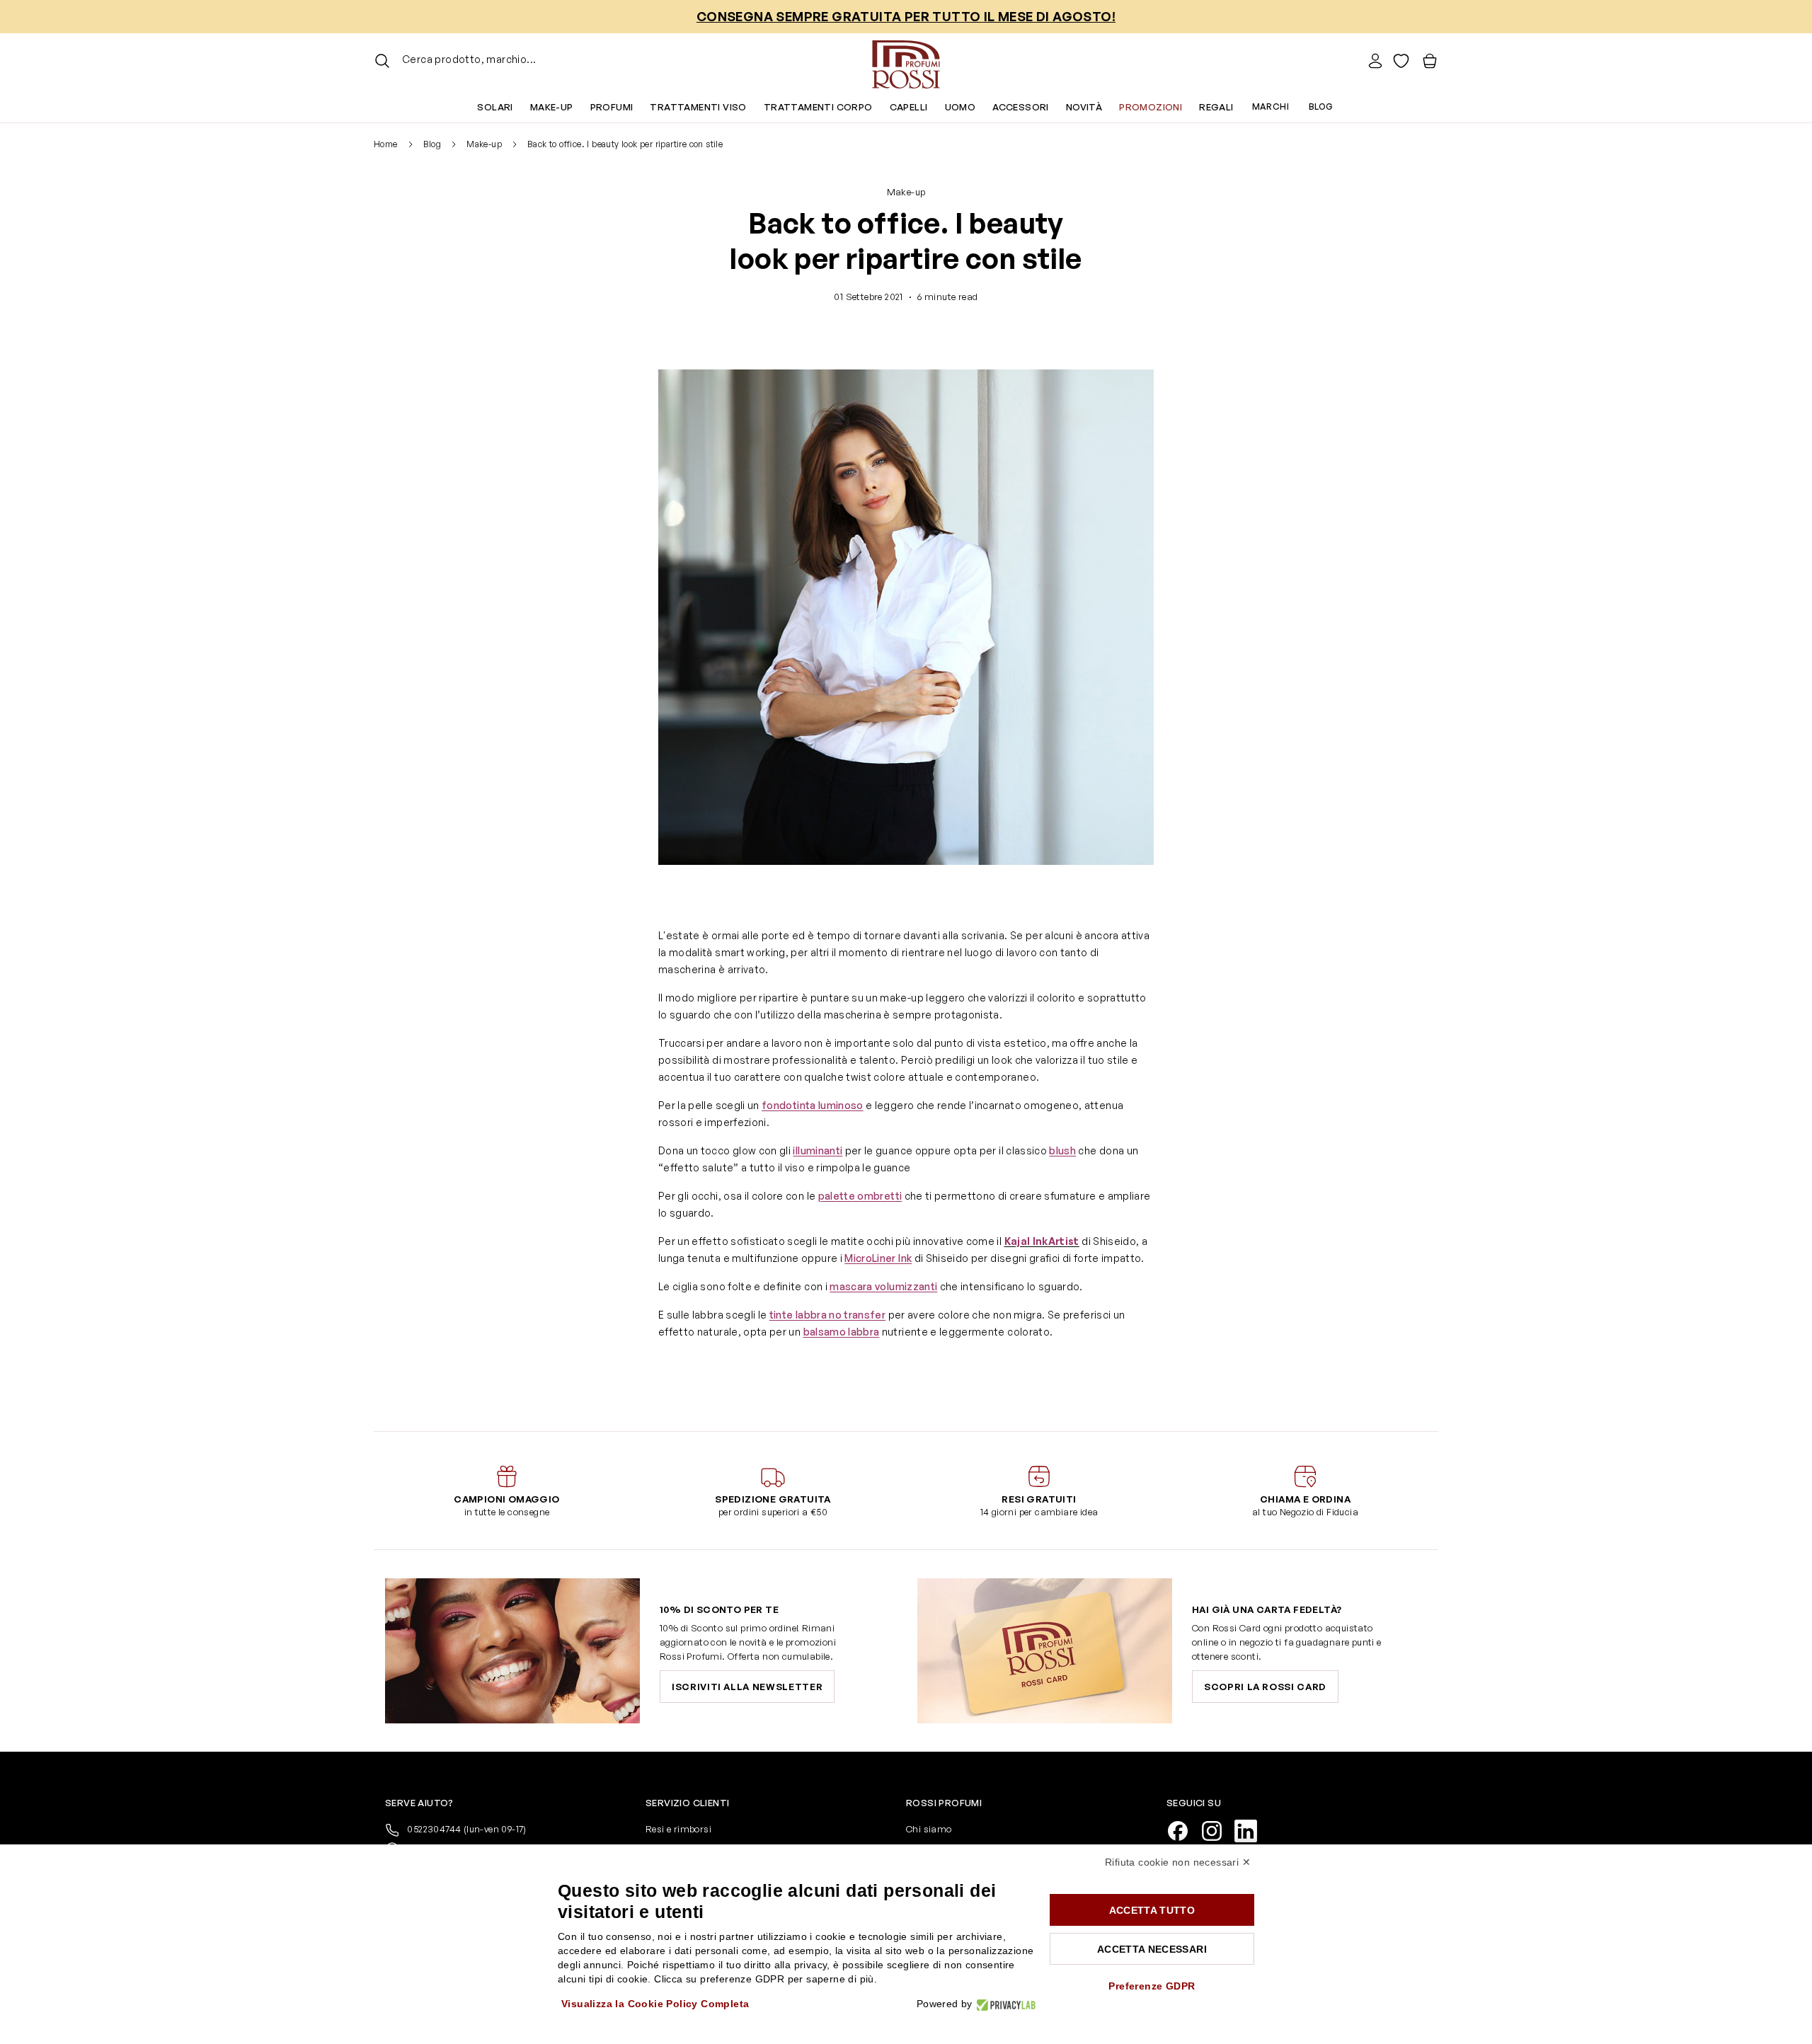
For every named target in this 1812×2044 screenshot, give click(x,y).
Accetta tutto (1152, 1910)
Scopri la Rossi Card (1265, 1687)
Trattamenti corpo (818, 107)
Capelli (909, 107)
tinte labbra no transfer (827, 1315)
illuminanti (818, 1150)
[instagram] (1217, 1830)
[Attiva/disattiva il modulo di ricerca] (382, 61)
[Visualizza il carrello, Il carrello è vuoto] (1430, 61)
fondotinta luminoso (813, 1105)
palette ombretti (860, 1196)
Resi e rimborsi (678, 1829)
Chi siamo (929, 1829)
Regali (1216, 107)
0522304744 (466, 1829)
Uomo (961, 107)
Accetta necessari (1152, 1949)
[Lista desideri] (1401, 61)
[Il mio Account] (1375, 61)
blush (1062, 1150)
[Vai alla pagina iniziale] (906, 61)
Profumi (612, 107)
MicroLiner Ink (878, 1258)
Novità (1084, 107)
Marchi (1271, 107)
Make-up (552, 107)
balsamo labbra (842, 1332)
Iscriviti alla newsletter (747, 1687)
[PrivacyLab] (1004, 2004)
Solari (495, 107)
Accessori (1021, 107)
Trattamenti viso (698, 107)
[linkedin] (1251, 1830)
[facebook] (1183, 1830)
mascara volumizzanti (883, 1286)
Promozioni (1151, 107)
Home (386, 144)
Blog (1321, 107)
